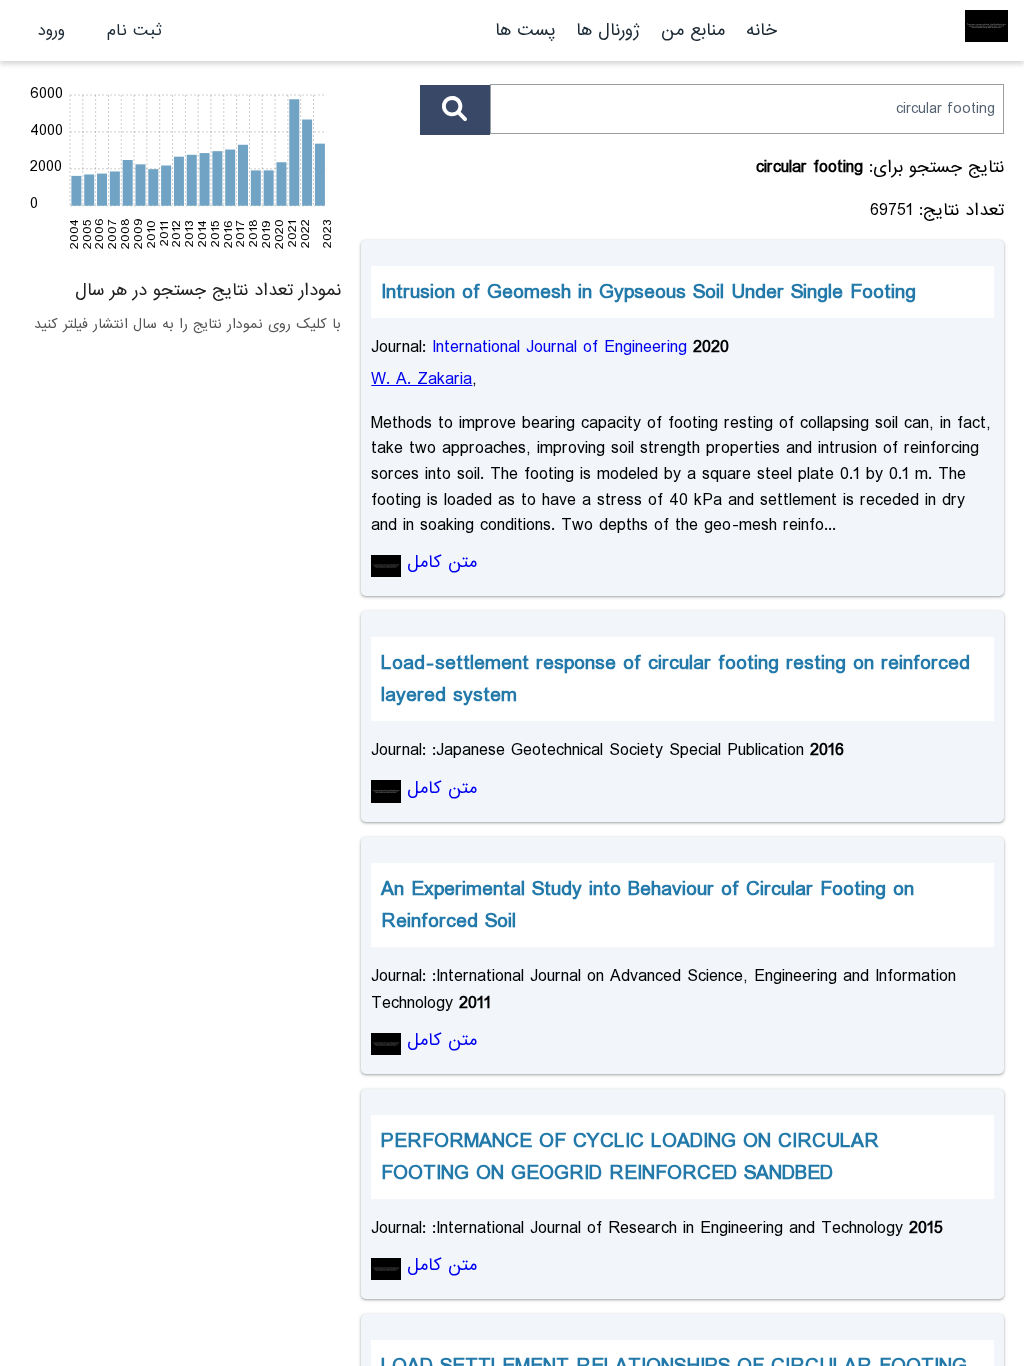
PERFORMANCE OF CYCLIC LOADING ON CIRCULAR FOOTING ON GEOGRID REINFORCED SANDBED (630, 1157)
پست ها (525, 30)
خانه (761, 30)
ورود (51, 30)
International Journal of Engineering (559, 347)
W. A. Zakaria (421, 379)
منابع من (690, 30)
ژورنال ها (608, 30)
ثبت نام (134, 30)
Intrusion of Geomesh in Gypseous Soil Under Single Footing (648, 292)
